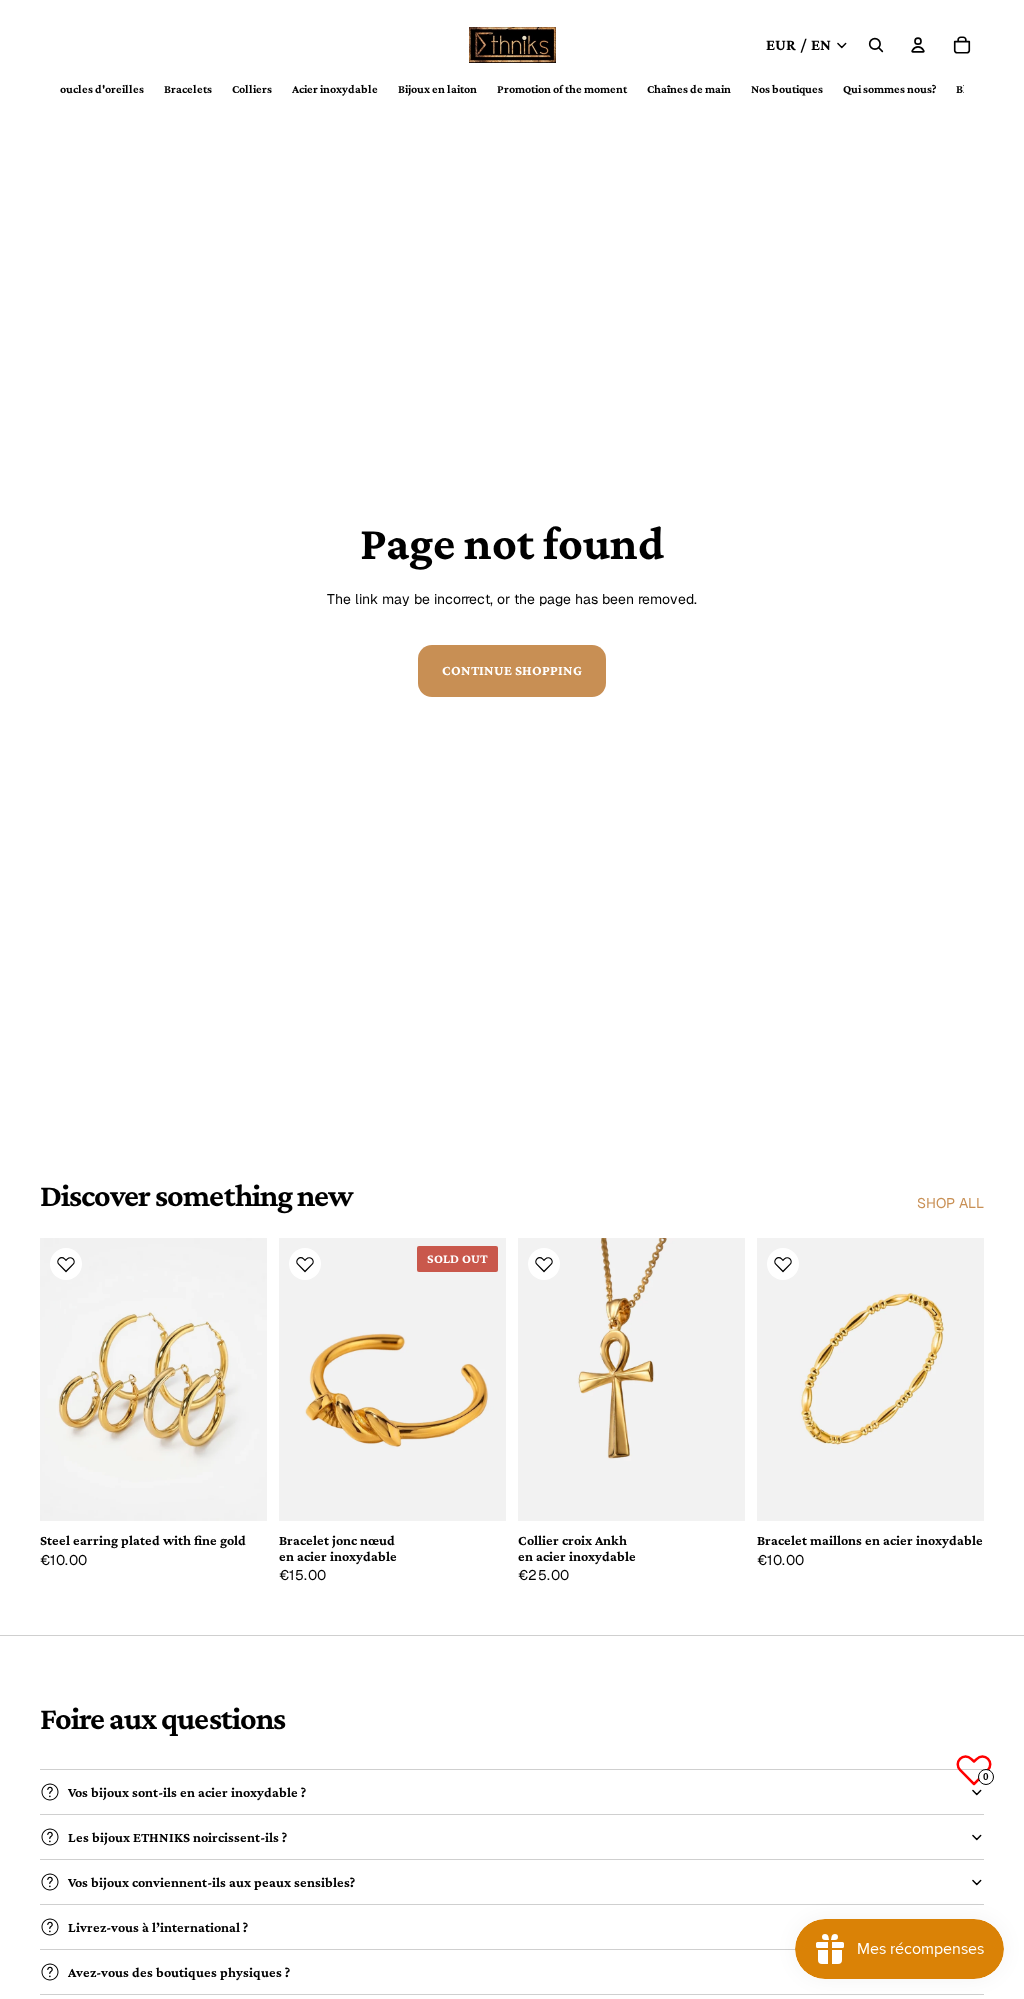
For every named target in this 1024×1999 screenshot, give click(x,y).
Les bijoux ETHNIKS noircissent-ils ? (177, 1837)
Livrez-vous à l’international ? (158, 1927)
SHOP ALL (950, 1203)
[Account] (918, 45)
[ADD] (714, 1490)
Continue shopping (512, 670)
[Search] (876, 45)
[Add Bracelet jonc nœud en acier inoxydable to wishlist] (305, 1264)
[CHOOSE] (236, 1490)
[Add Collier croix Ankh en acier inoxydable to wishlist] (544, 1264)
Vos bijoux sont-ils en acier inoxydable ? (187, 1792)
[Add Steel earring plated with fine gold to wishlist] (66, 1264)
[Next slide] (245, 1379)
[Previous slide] (62, 1379)
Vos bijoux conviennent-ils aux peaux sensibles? (211, 1882)
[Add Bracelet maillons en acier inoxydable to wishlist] (783, 1264)
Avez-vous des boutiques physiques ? (179, 1972)
